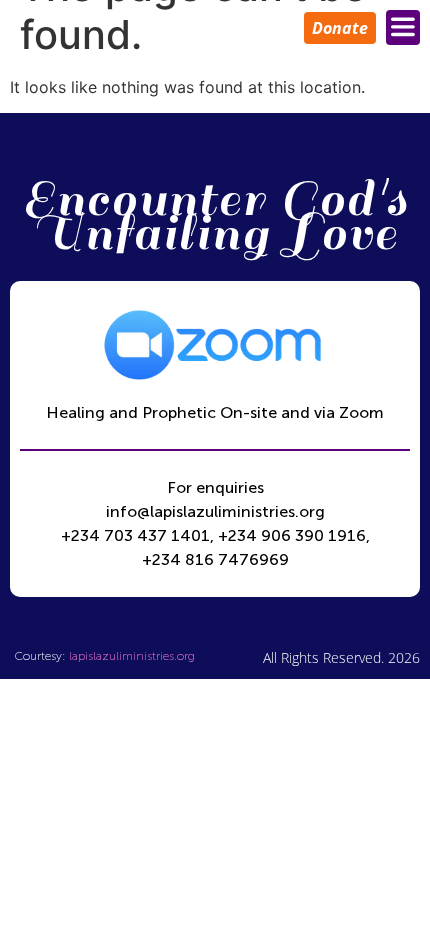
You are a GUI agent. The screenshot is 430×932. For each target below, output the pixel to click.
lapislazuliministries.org (132, 656)
